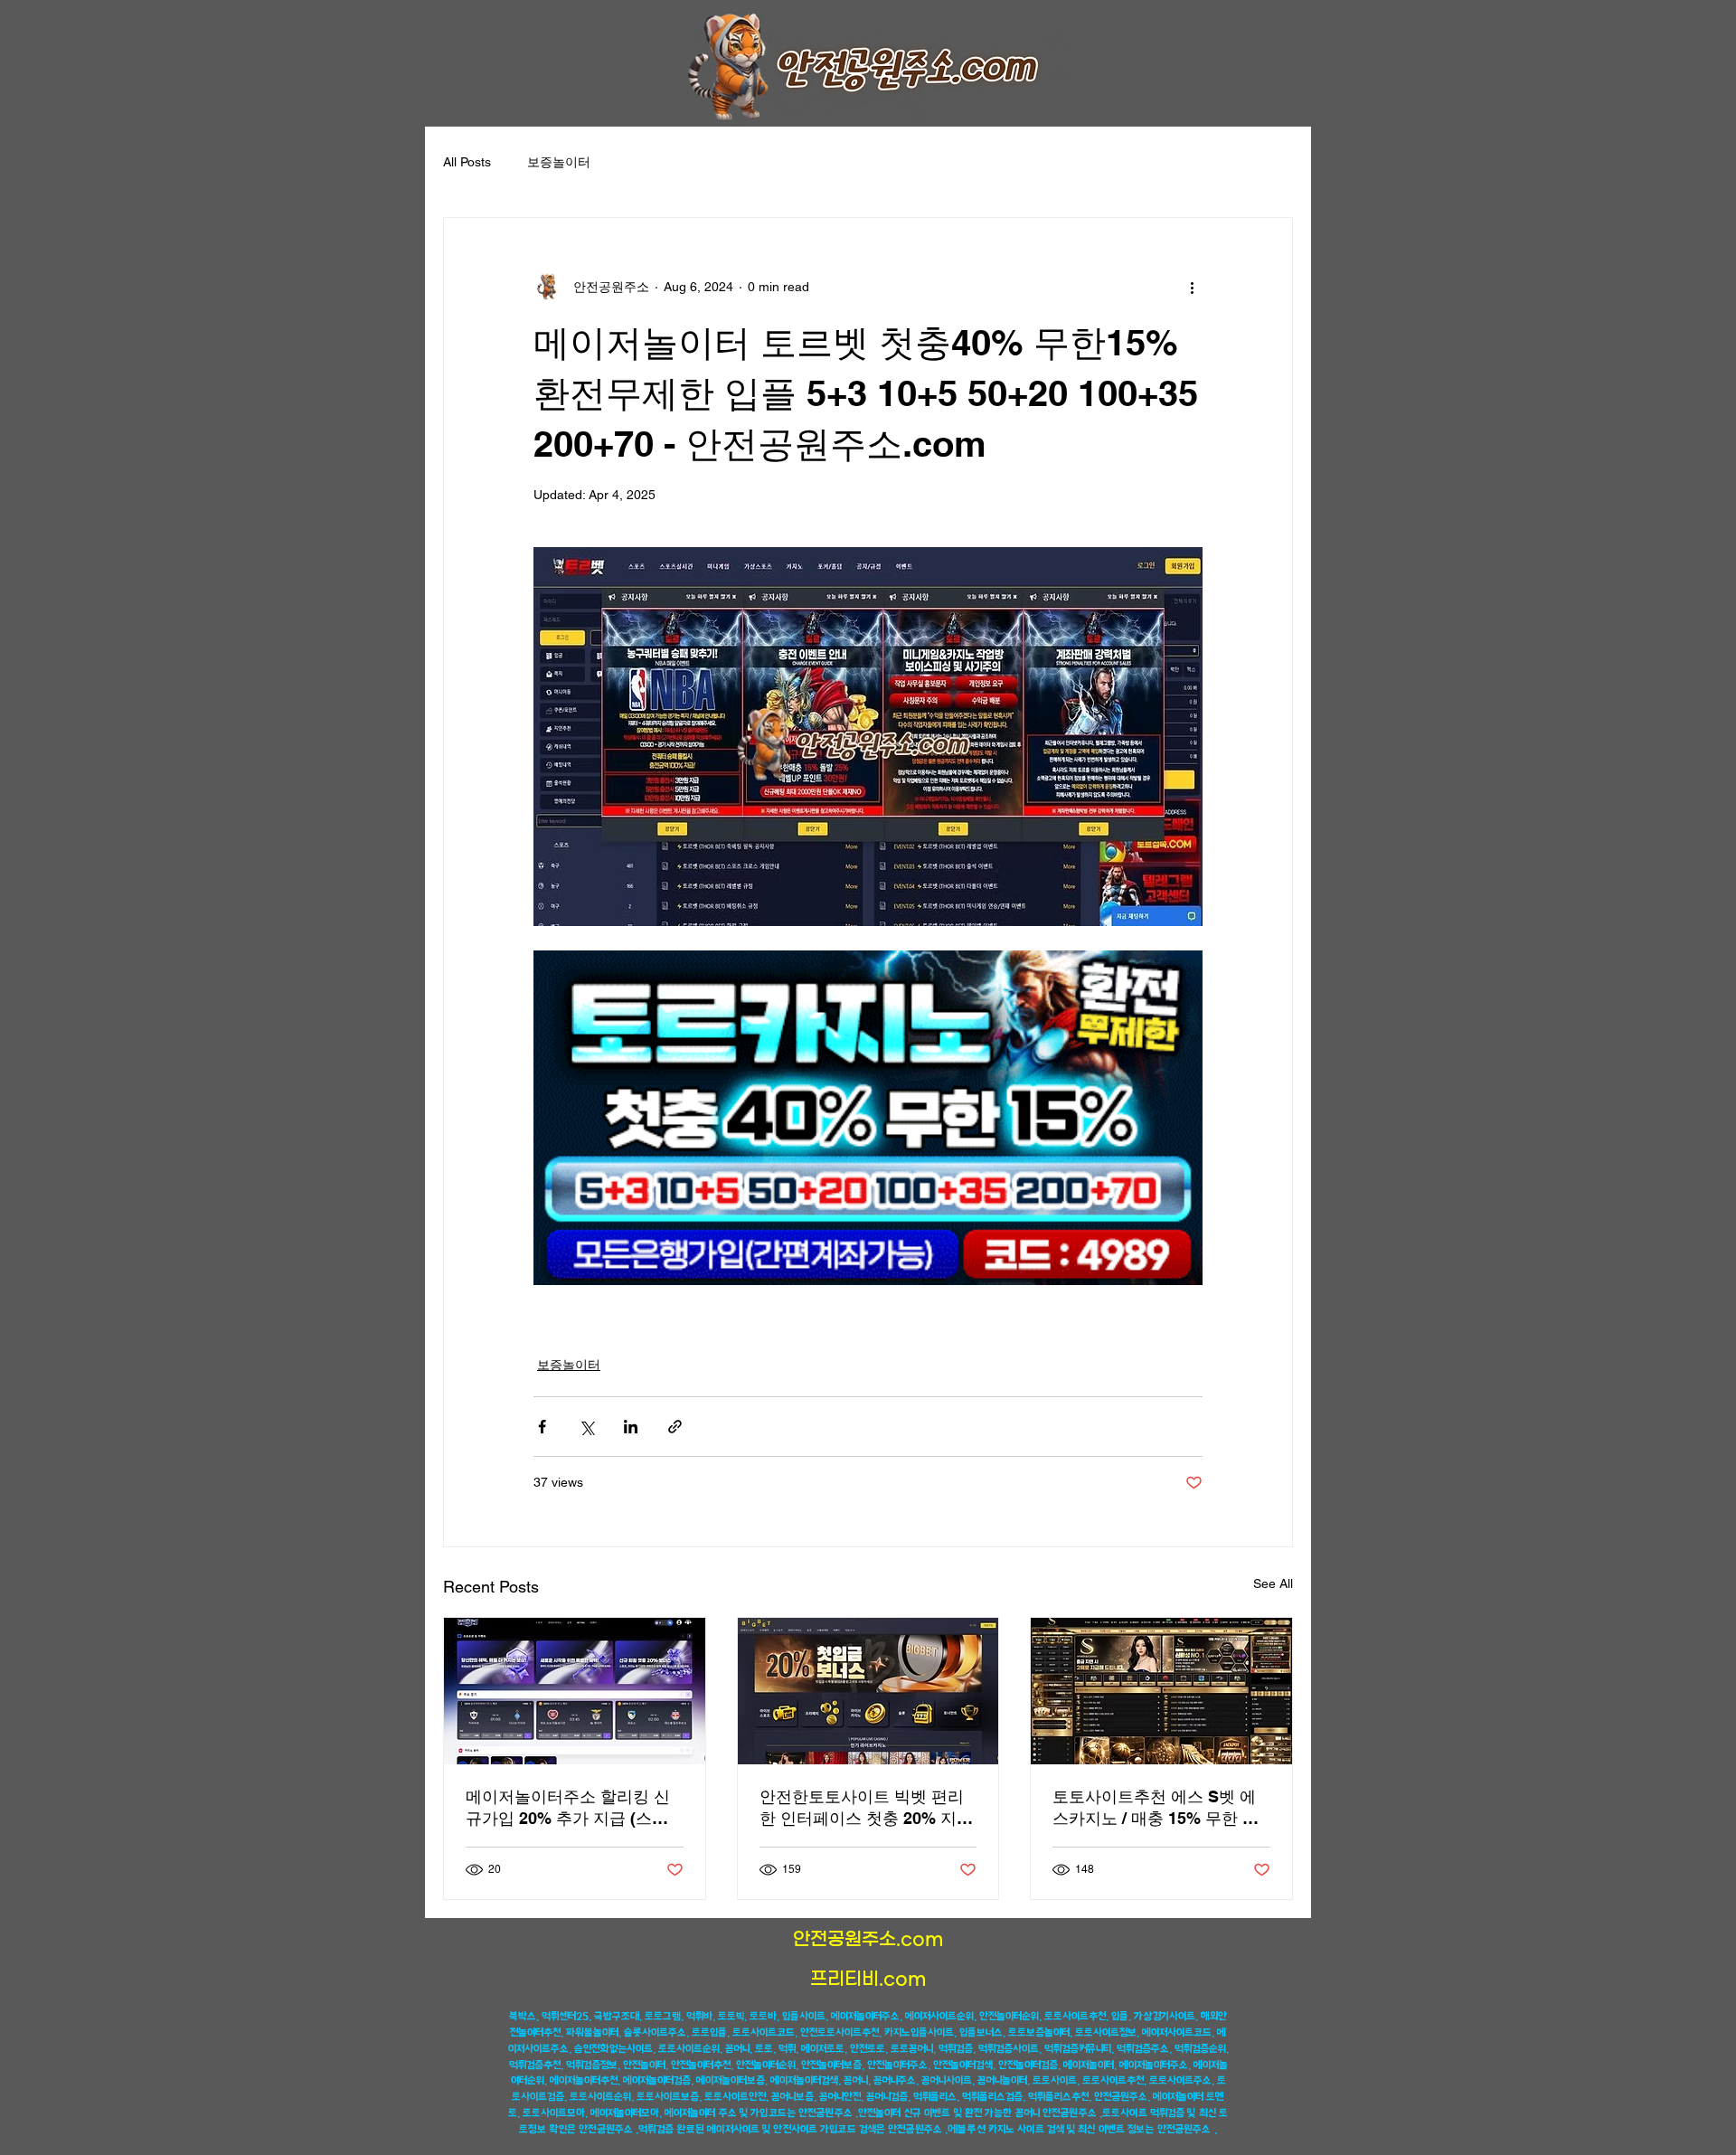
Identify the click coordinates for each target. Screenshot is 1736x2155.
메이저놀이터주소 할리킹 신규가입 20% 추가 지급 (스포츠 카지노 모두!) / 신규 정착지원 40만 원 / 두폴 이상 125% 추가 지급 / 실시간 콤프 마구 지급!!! (574, 1808)
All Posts (467, 162)
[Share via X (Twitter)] (586, 1427)
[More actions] (1192, 287)
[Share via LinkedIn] (631, 1427)
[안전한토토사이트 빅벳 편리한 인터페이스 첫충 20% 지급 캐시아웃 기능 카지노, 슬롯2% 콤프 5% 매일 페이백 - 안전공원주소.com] (868, 1691)
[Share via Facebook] (542, 1427)
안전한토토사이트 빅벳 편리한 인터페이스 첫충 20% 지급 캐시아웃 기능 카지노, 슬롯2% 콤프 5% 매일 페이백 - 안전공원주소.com (866, 1808)
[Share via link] (675, 1427)
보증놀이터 (559, 162)
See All (1273, 1583)
